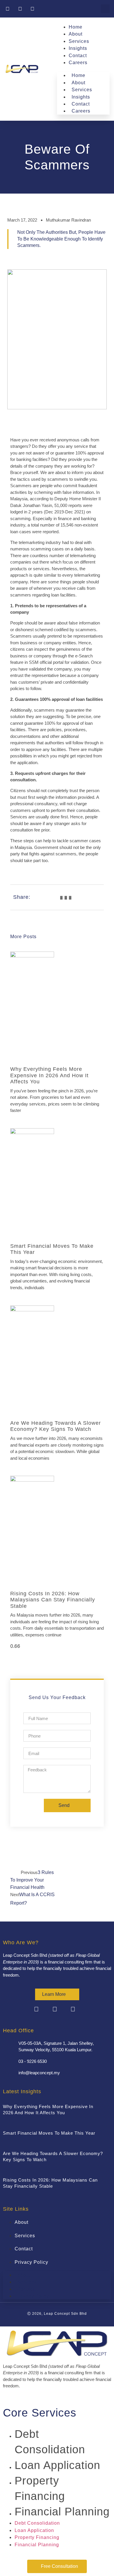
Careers (78, 63)
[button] (105, 9)
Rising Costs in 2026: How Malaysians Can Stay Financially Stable (53, 1600)
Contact (78, 56)
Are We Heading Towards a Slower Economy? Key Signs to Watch (56, 1426)
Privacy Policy (31, 2262)
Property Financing (37, 2537)
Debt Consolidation (37, 2523)
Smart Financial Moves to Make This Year (49, 2133)
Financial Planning (62, 2512)
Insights (78, 48)
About (76, 34)
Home (76, 27)
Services (79, 41)
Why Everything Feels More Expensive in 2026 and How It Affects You (49, 1075)
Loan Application (57, 2465)
